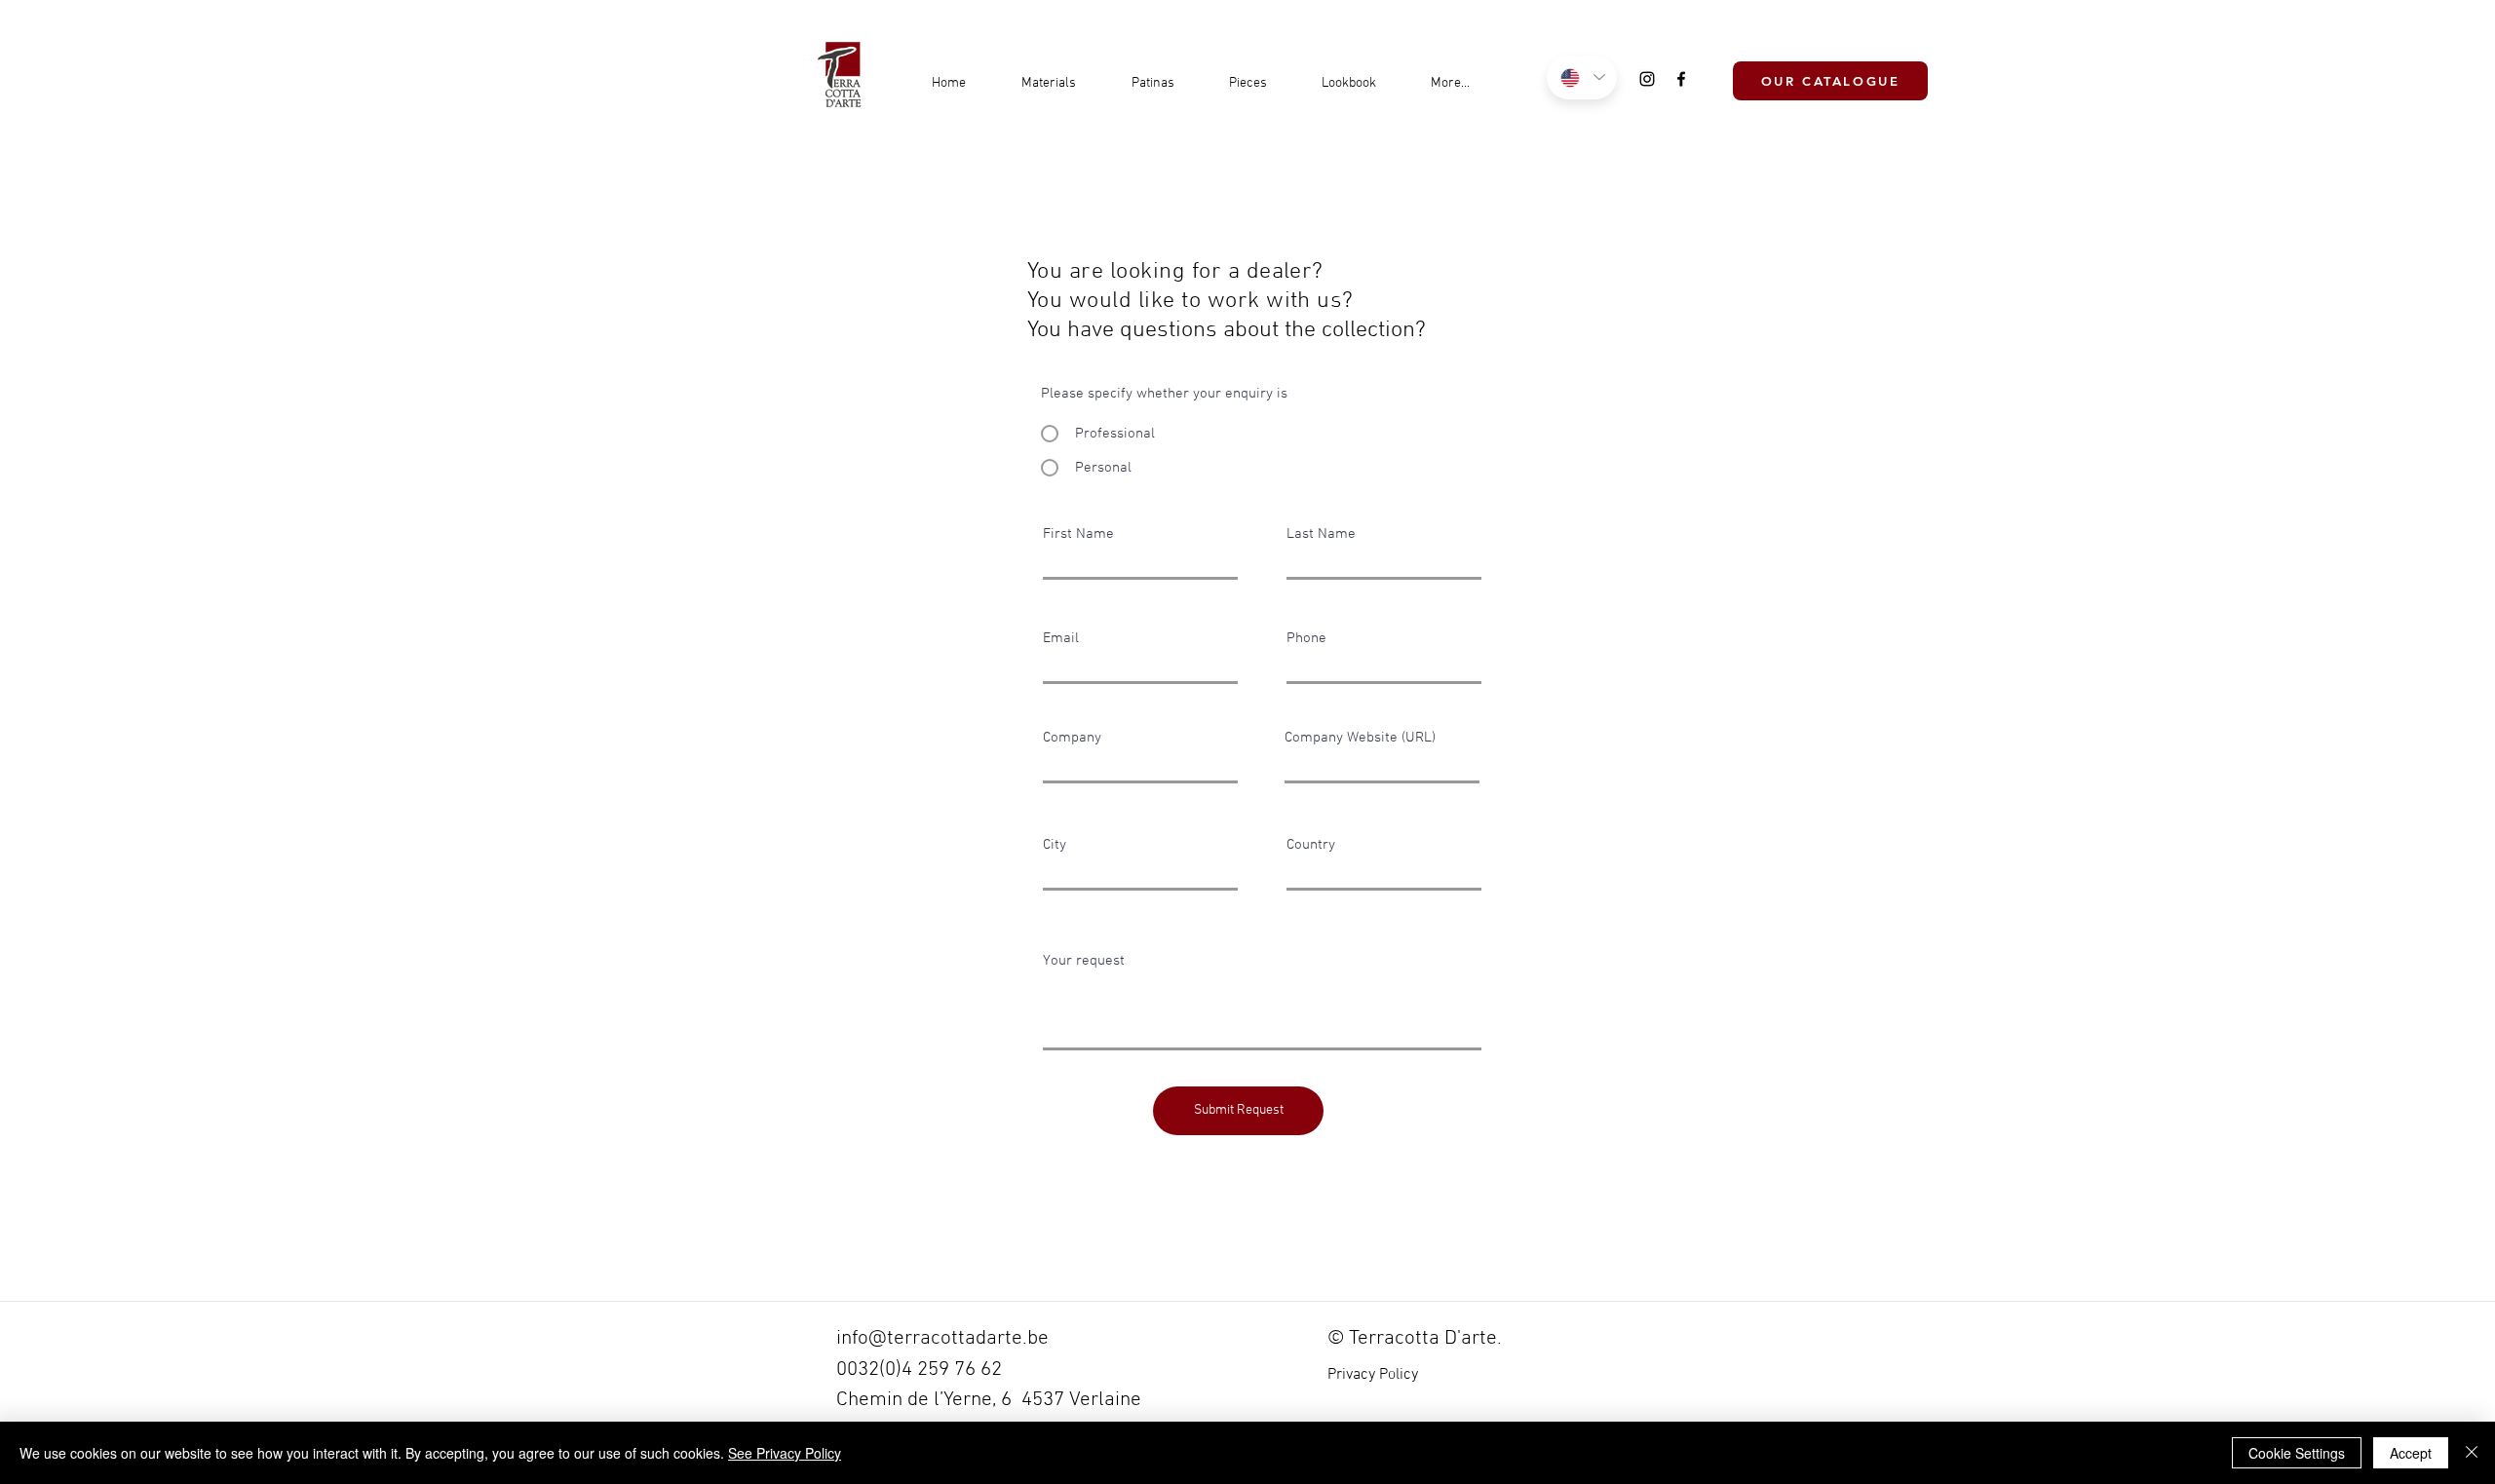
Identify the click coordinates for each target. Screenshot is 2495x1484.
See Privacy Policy (785, 1453)
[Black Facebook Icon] (1681, 79)
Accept (2411, 1453)
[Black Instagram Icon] (1647, 79)
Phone (1306, 639)
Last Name (1321, 534)
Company (1072, 738)
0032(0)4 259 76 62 (919, 1370)
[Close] (2472, 1453)
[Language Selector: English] (1582, 77)
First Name (1078, 534)
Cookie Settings (2297, 1453)
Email (1061, 639)
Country (1311, 845)
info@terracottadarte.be (942, 1338)
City (1055, 845)
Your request (1084, 961)
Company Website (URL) (1360, 738)
